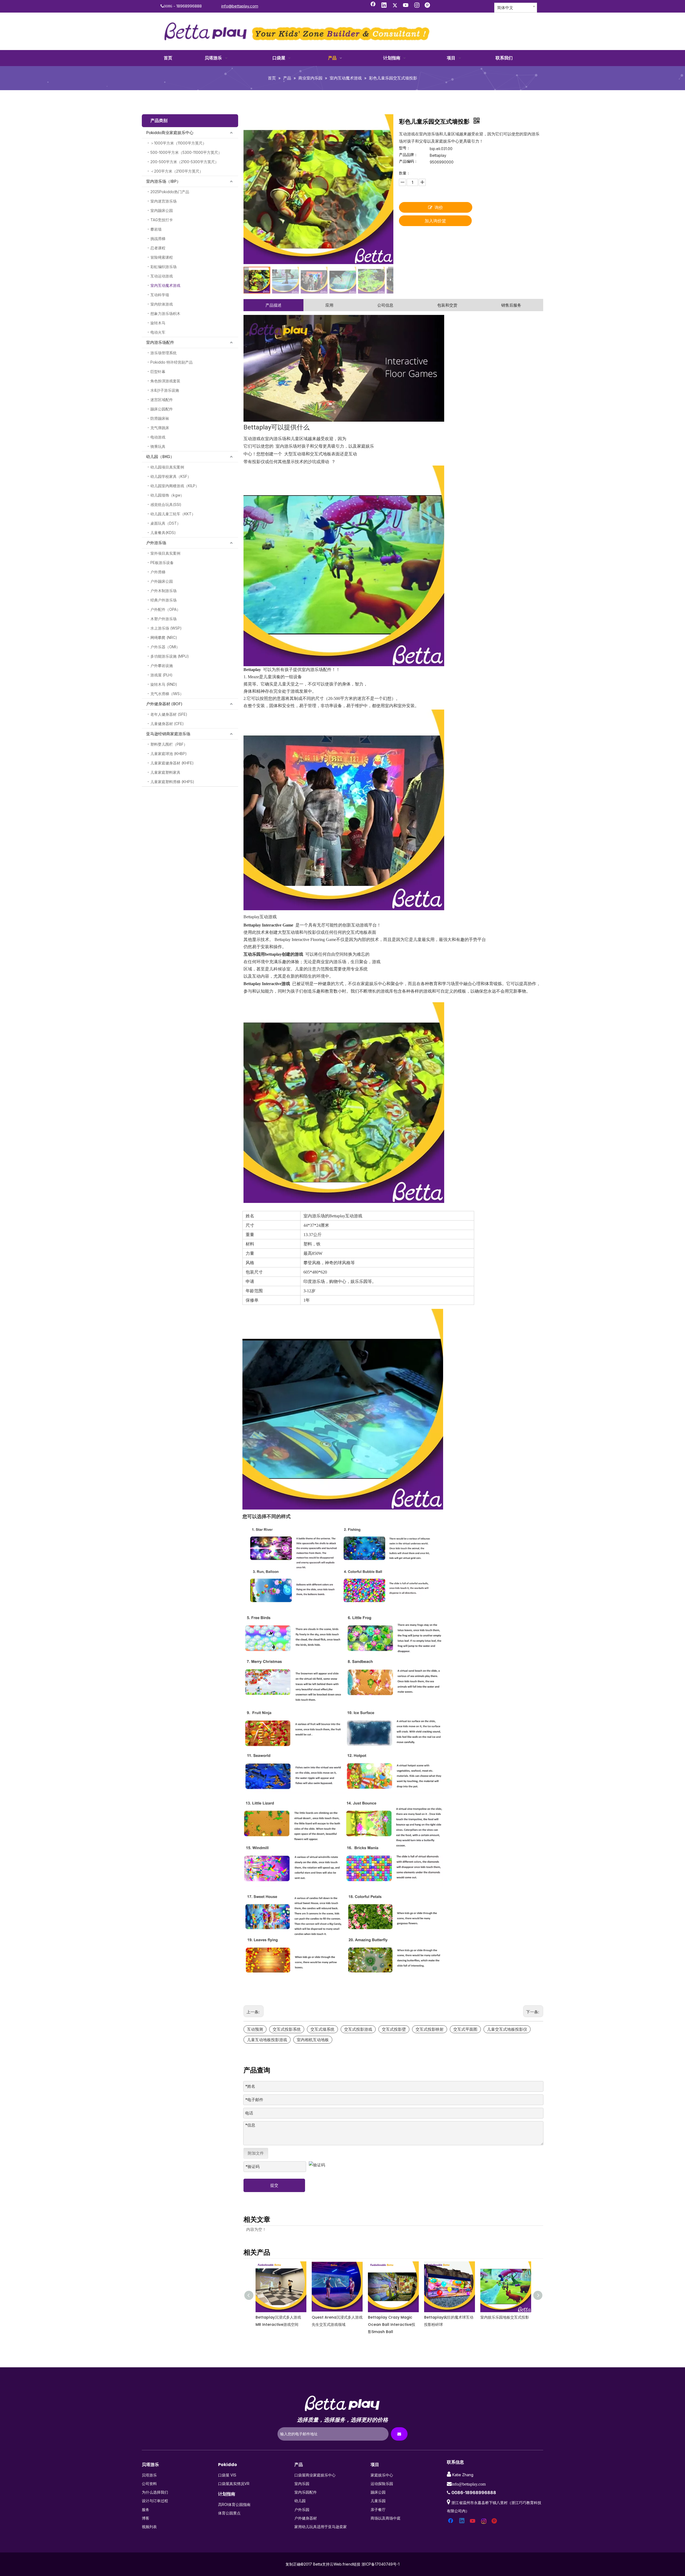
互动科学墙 (160, 295)
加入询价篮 (435, 221)
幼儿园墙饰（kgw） (167, 495)
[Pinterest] (428, 6)
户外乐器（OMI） (165, 647)
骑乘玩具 (158, 446)
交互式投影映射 (430, 2029)
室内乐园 (302, 2484)
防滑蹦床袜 (160, 418)
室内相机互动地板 (313, 2040)
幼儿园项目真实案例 (167, 467)
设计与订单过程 (155, 2501)
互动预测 (255, 2029)
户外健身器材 (306, 2518)
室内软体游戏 (162, 304)
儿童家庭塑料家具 (165, 772)
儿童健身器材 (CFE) (167, 724)
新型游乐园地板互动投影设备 (505, 2317)
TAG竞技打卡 (162, 220)
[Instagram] (417, 6)
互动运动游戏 (162, 276)
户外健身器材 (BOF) (164, 704)
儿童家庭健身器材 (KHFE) (172, 763)
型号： (405, 148)
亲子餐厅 (378, 2510)
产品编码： (408, 161)
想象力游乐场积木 (165, 313)
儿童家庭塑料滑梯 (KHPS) (172, 782)
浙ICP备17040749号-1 (380, 2564)
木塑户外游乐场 (163, 619)
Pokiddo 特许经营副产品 (172, 362)
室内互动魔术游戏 (165, 285)
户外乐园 (302, 2510)
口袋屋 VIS (227, 2475)
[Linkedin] (384, 6)
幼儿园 (300, 2501)
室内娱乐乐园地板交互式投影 (336, 2317)
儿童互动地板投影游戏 (267, 2040)
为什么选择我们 (155, 2492)
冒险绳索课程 (162, 257)
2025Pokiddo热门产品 (170, 192)
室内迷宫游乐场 (163, 201)
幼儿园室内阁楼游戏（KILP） (175, 486)
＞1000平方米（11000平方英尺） (178, 143)
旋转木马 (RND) (164, 684)
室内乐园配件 (306, 2492)
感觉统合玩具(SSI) (166, 504)
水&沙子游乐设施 (165, 390)
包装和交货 (447, 305)
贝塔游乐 (149, 2475)
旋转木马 (158, 323)
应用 (329, 305)
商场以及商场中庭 (386, 2518)
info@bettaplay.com (240, 6)
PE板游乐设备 (162, 563)
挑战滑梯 (158, 239)
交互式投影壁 (394, 2029)
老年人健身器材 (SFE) (169, 714)
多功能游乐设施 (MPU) (170, 656)
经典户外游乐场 (163, 600)
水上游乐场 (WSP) (166, 628)
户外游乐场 (156, 543)
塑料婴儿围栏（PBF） (169, 744)
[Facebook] (373, 6)
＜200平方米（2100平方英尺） (177, 171)
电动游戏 (158, 437)
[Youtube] (406, 6)
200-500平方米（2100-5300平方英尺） (184, 162)
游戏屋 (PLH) (161, 675)
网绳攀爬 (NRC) (164, 637)
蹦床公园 (378, 2492)
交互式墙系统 (322, 2029)
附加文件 (256, 2153)
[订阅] (399, 2434)
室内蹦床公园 (162, 210)
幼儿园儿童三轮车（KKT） (173, 514)
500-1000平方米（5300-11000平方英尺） (186, 152)
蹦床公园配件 (162, 409)
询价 (439, 207)
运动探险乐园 (382, 2484)
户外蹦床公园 (162, 581)
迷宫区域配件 (162, 400)
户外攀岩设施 (162, 666)
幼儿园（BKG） (160, 457)
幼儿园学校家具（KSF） (171, 476)
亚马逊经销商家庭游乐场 (168, 734)
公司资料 (149, 2484)
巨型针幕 (158, 371)
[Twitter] (395, 6)
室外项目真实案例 (165, 553)
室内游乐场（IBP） (163, 181)
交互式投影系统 (287, 2029)
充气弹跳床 (160, 428)
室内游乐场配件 (160, 342)
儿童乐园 (378, 2501)
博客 (146, 2518)
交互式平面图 (465, 2029)
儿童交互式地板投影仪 (507, 2029)
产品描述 (273, 305)
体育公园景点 (229, 2513)
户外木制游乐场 (163, 591)
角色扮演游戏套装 (165, 381)
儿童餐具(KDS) (163, 533)
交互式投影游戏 (358, 2029)
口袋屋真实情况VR (234, 2484)
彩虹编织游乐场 (163, 267)
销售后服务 (511, 305)
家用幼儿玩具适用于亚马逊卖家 (321, 2527)
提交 (274, 2185)
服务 (146, 2510)
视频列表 (149, 2527)
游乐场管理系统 (163, 353)
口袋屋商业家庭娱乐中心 (315, 2475)
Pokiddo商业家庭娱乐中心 (170, 133)
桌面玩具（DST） (165, 523)
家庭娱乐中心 (382, 2475)
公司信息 (385, 305)
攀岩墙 (156, 229)
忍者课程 (158, 248)
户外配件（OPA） (165, 609)
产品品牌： (408, 155)
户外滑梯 (158, 572)
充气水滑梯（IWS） (167, 694)
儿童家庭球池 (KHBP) (169, 754)
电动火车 (158, 332)
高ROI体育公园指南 (234, 2504)
